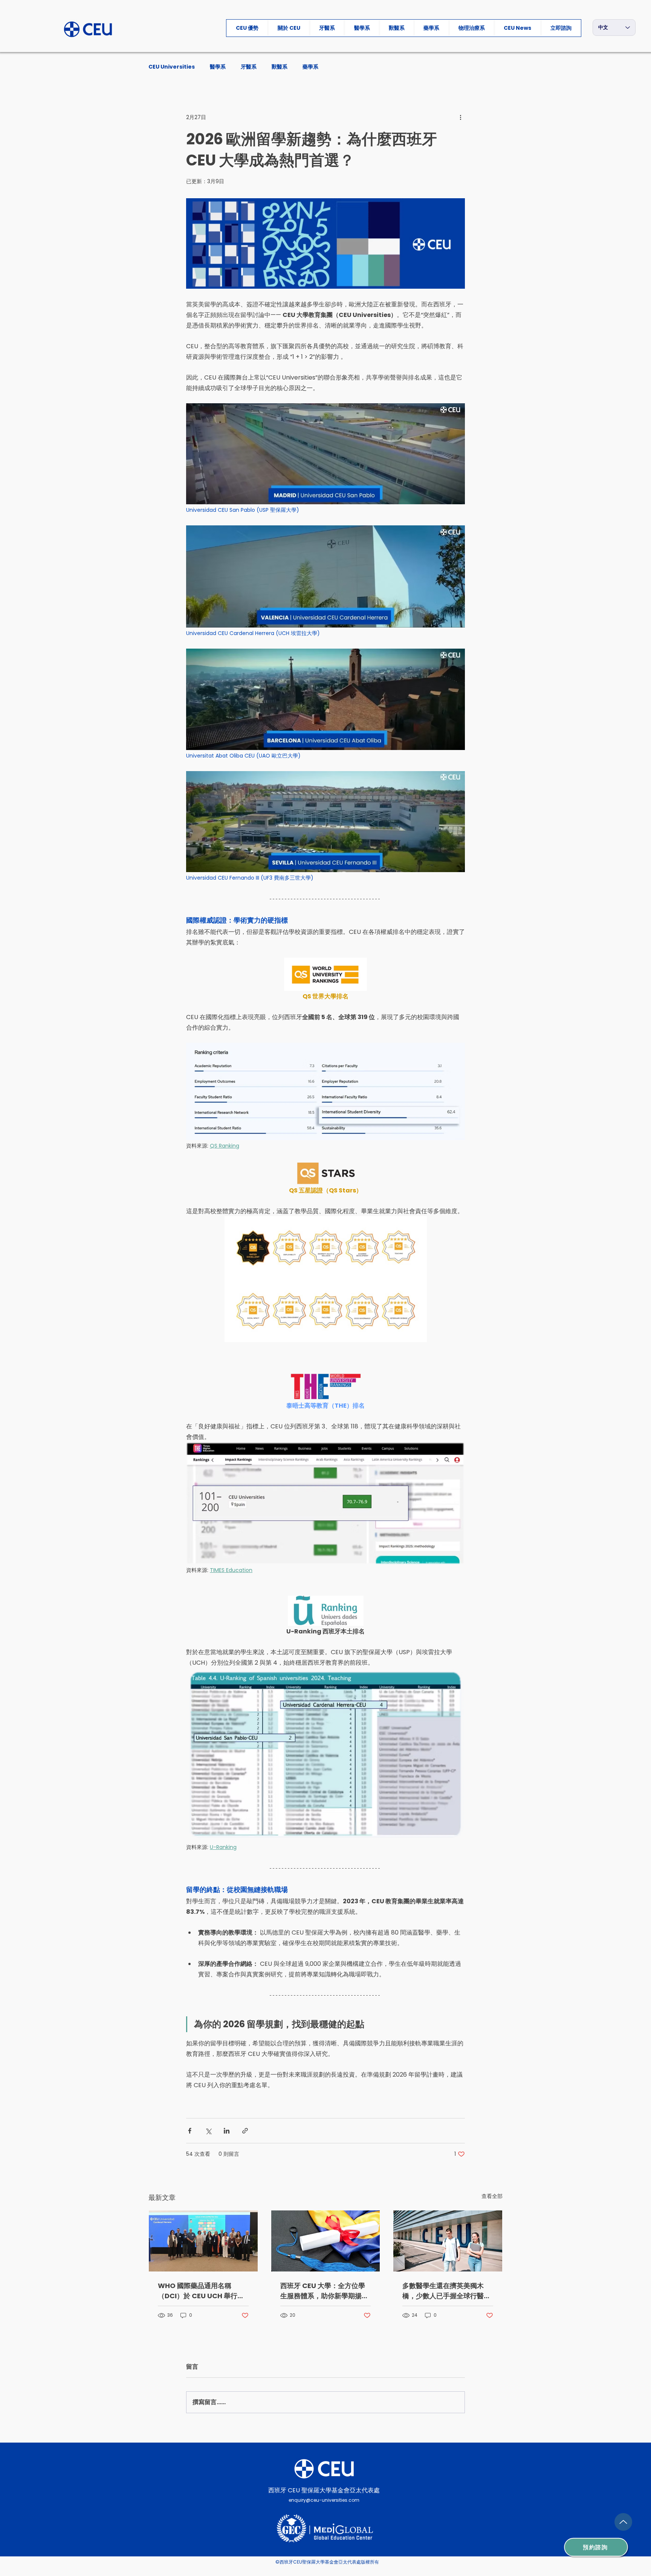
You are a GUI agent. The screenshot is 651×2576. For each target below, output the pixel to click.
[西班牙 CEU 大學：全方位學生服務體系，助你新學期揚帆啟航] (326, 2241)
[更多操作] (460, 117)
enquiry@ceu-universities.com (324, 2500)
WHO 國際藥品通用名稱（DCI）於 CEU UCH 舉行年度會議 (201, 2291)
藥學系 (310, 67)
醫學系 (218, 67)
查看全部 (492, 2196)
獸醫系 (280, 67)
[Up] (623, 2522)
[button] (561, 28)
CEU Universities (172, 67)
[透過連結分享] (245, 2131)
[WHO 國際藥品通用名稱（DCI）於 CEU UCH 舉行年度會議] (203, 2241)
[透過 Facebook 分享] (190, 2131)
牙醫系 (249, 67)
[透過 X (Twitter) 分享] (208, 2131)
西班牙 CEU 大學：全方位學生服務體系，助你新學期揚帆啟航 (324, 2291)
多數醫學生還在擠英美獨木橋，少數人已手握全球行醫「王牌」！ (443, 2291)
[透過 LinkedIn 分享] (227, 2131)
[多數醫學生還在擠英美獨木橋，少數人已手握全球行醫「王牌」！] (448, 2241)
